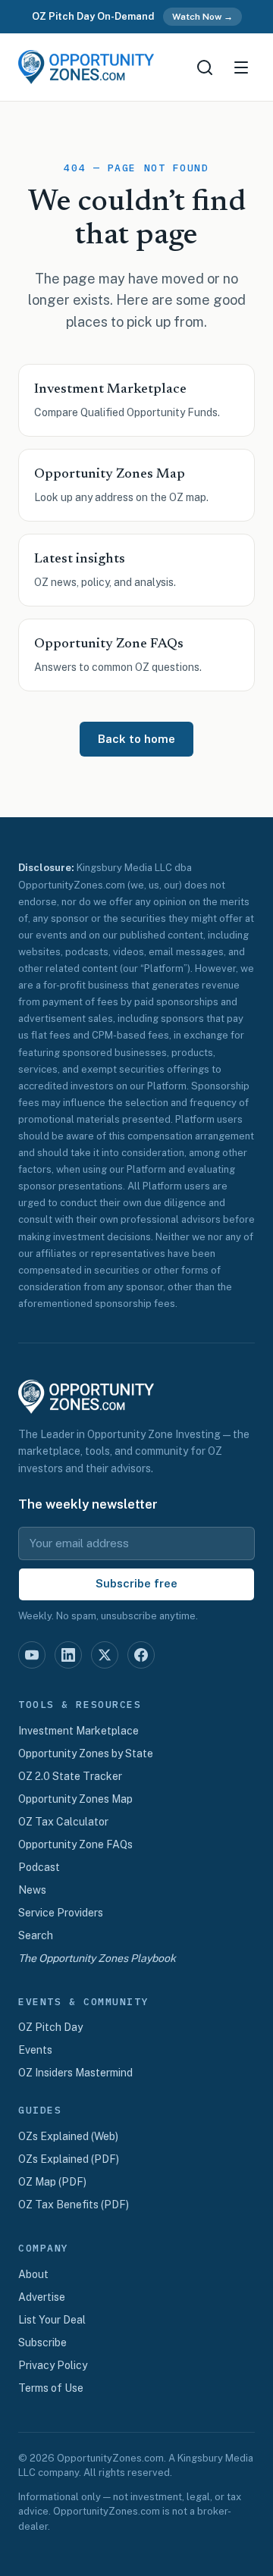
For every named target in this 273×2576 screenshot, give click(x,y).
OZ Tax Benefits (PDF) (74, 2205)
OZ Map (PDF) (52, 2182)
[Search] (205, 67)
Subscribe (42, 2343)
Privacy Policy (53, 2365)
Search (36, 1935)
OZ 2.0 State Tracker (70, 1776)
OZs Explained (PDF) (69, 2159)
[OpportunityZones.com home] (86, 67)
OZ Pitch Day (50, 2027)
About (33, 2274)
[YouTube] (32, 1655)
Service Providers (61, 1913)
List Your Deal (52, 2320)
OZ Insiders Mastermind (75, 2073)
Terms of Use (51, 2388)
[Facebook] (141, 1655)
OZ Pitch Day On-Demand (93, 16)
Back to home (136, 739)
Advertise (42, 2297)
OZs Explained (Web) (68, 2136)
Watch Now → (202, 17)
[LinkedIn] (68, 1655)
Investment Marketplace (78, 1731)
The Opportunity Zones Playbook (97, 1958)
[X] (105, 1655)
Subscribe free (136, 1583)
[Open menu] (241, 67)
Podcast (39, 1867)
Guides (40, 2111)
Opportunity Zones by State (86, 1753)
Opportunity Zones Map (75, 1799)
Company (44, 2249)
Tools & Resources (80, 1705)
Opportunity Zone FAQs (75, 1844)
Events (35, 2050)
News (32, 1890)
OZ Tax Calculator (63, 1822)
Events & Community (83, 2002)
